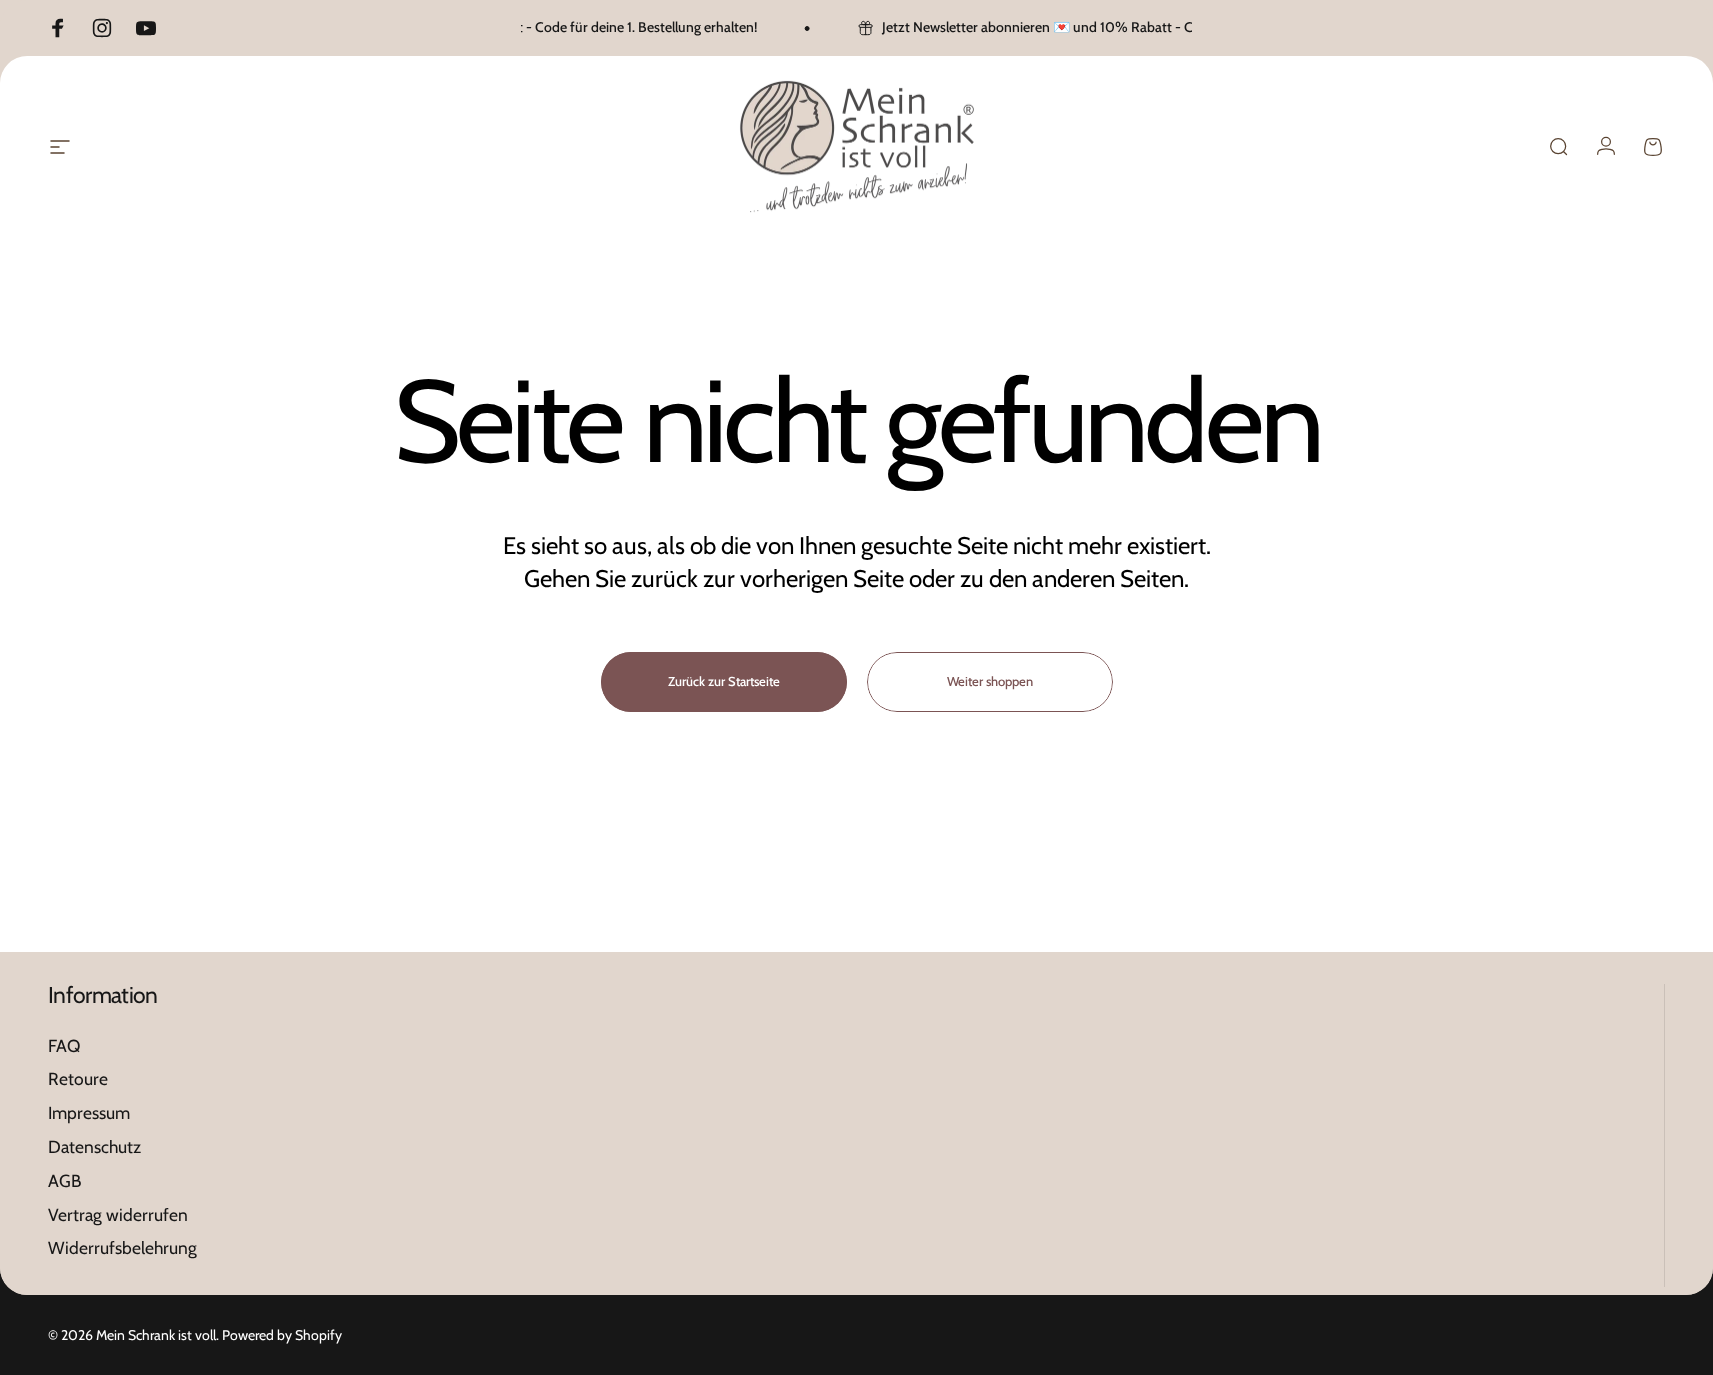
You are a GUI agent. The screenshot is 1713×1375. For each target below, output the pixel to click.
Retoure (78, 1079)
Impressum (89, 1112)
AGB (64, 1180)
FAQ (64, 1045)
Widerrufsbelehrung (122, 1248)
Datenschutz (94, 1146)
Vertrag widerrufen (118, 1214)
